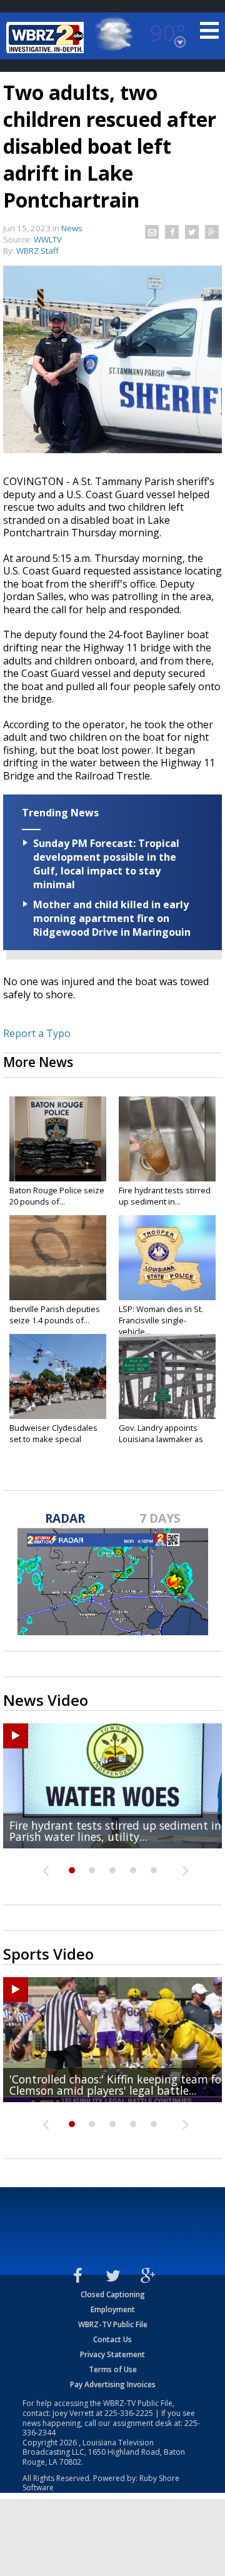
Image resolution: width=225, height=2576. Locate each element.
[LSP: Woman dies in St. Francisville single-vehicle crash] (167, 1258)
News (72, 228)
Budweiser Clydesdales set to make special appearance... (53, 1439)
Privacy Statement (112, 2354)
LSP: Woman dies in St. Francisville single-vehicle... (161, 1320)
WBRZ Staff (37, 251)
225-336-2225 (129, 2413)
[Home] (47, 38)
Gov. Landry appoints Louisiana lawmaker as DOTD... (161, 1439)
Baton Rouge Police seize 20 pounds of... (57, 1196)
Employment (113, 2309)
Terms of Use (113, 2369)
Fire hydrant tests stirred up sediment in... (165, 1196)
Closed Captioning (113, 2294)
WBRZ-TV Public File (113, 2324)
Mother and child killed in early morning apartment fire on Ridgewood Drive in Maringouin (112, 918)
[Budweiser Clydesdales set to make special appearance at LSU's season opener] (58, 1376)
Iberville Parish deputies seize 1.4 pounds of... (55, 1315)
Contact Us (112, 2339)
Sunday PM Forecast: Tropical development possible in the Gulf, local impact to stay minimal (106, 864)
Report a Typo (37, 1033)
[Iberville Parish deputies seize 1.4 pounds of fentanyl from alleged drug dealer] (58, 1258)
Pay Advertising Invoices (113, 2384)
